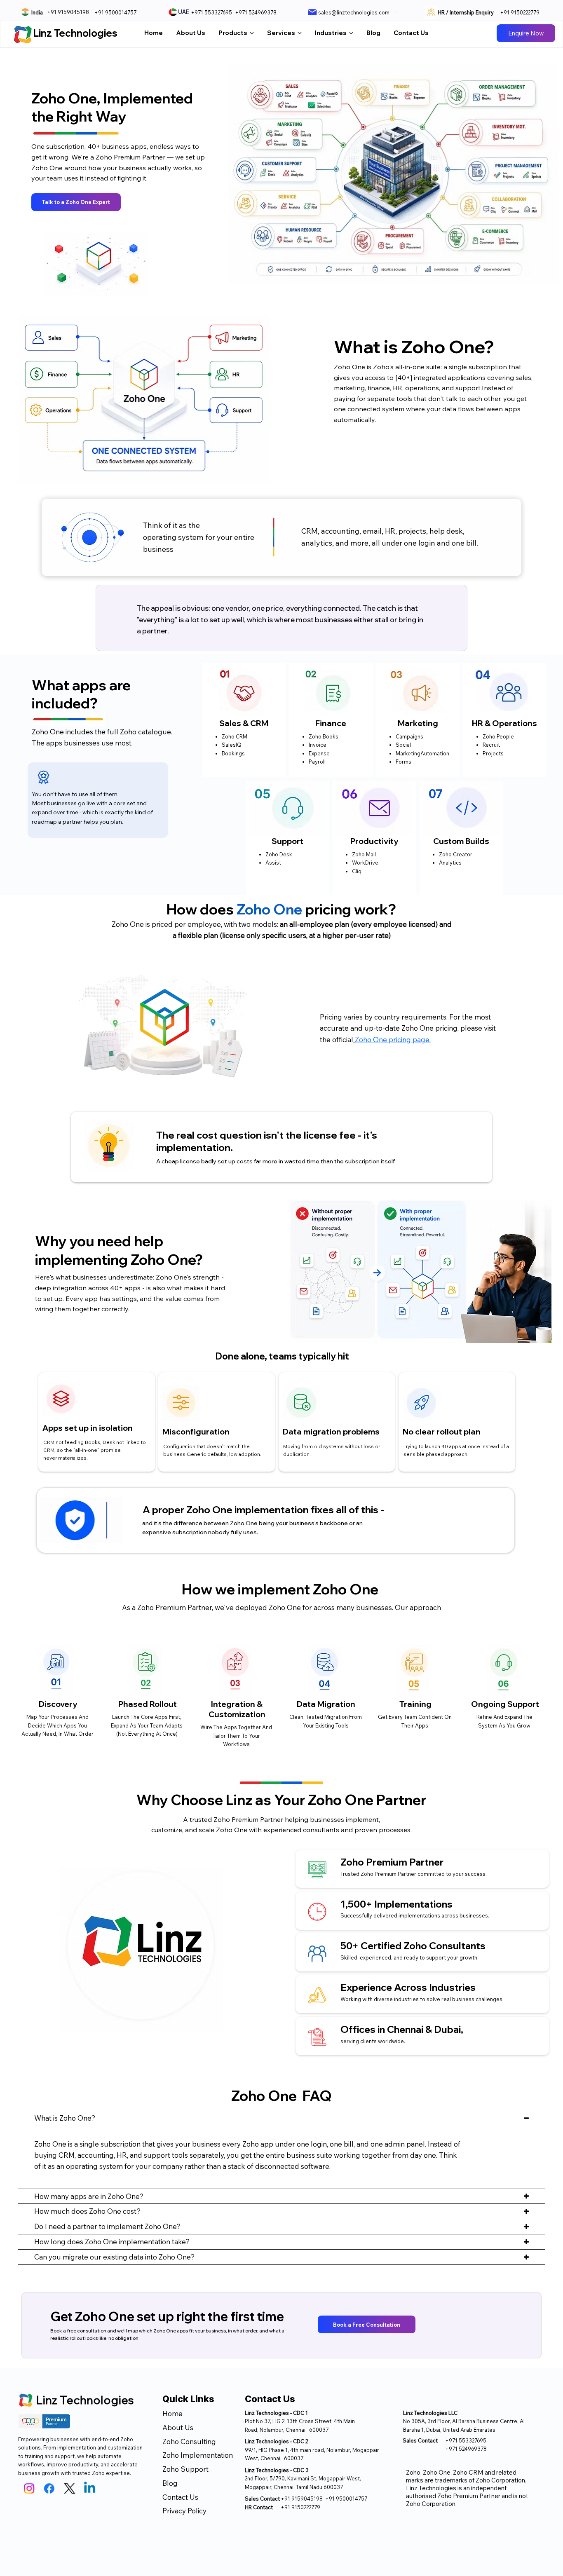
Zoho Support (185, 2469)
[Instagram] (29, 2489)
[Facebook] (49, 2489)
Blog (170, 2483)
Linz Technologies (75, 33)
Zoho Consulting (189, 2441)
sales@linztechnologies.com (354, 12)
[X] (70, 2489)
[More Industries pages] (351, 33)
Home (172, 2413)
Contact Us (180, 2497)
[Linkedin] (90, 2489)
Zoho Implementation (198, 2455)
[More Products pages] (252, 33)
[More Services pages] (300, 33)
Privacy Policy (185, 2511)
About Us (178, 2427)
